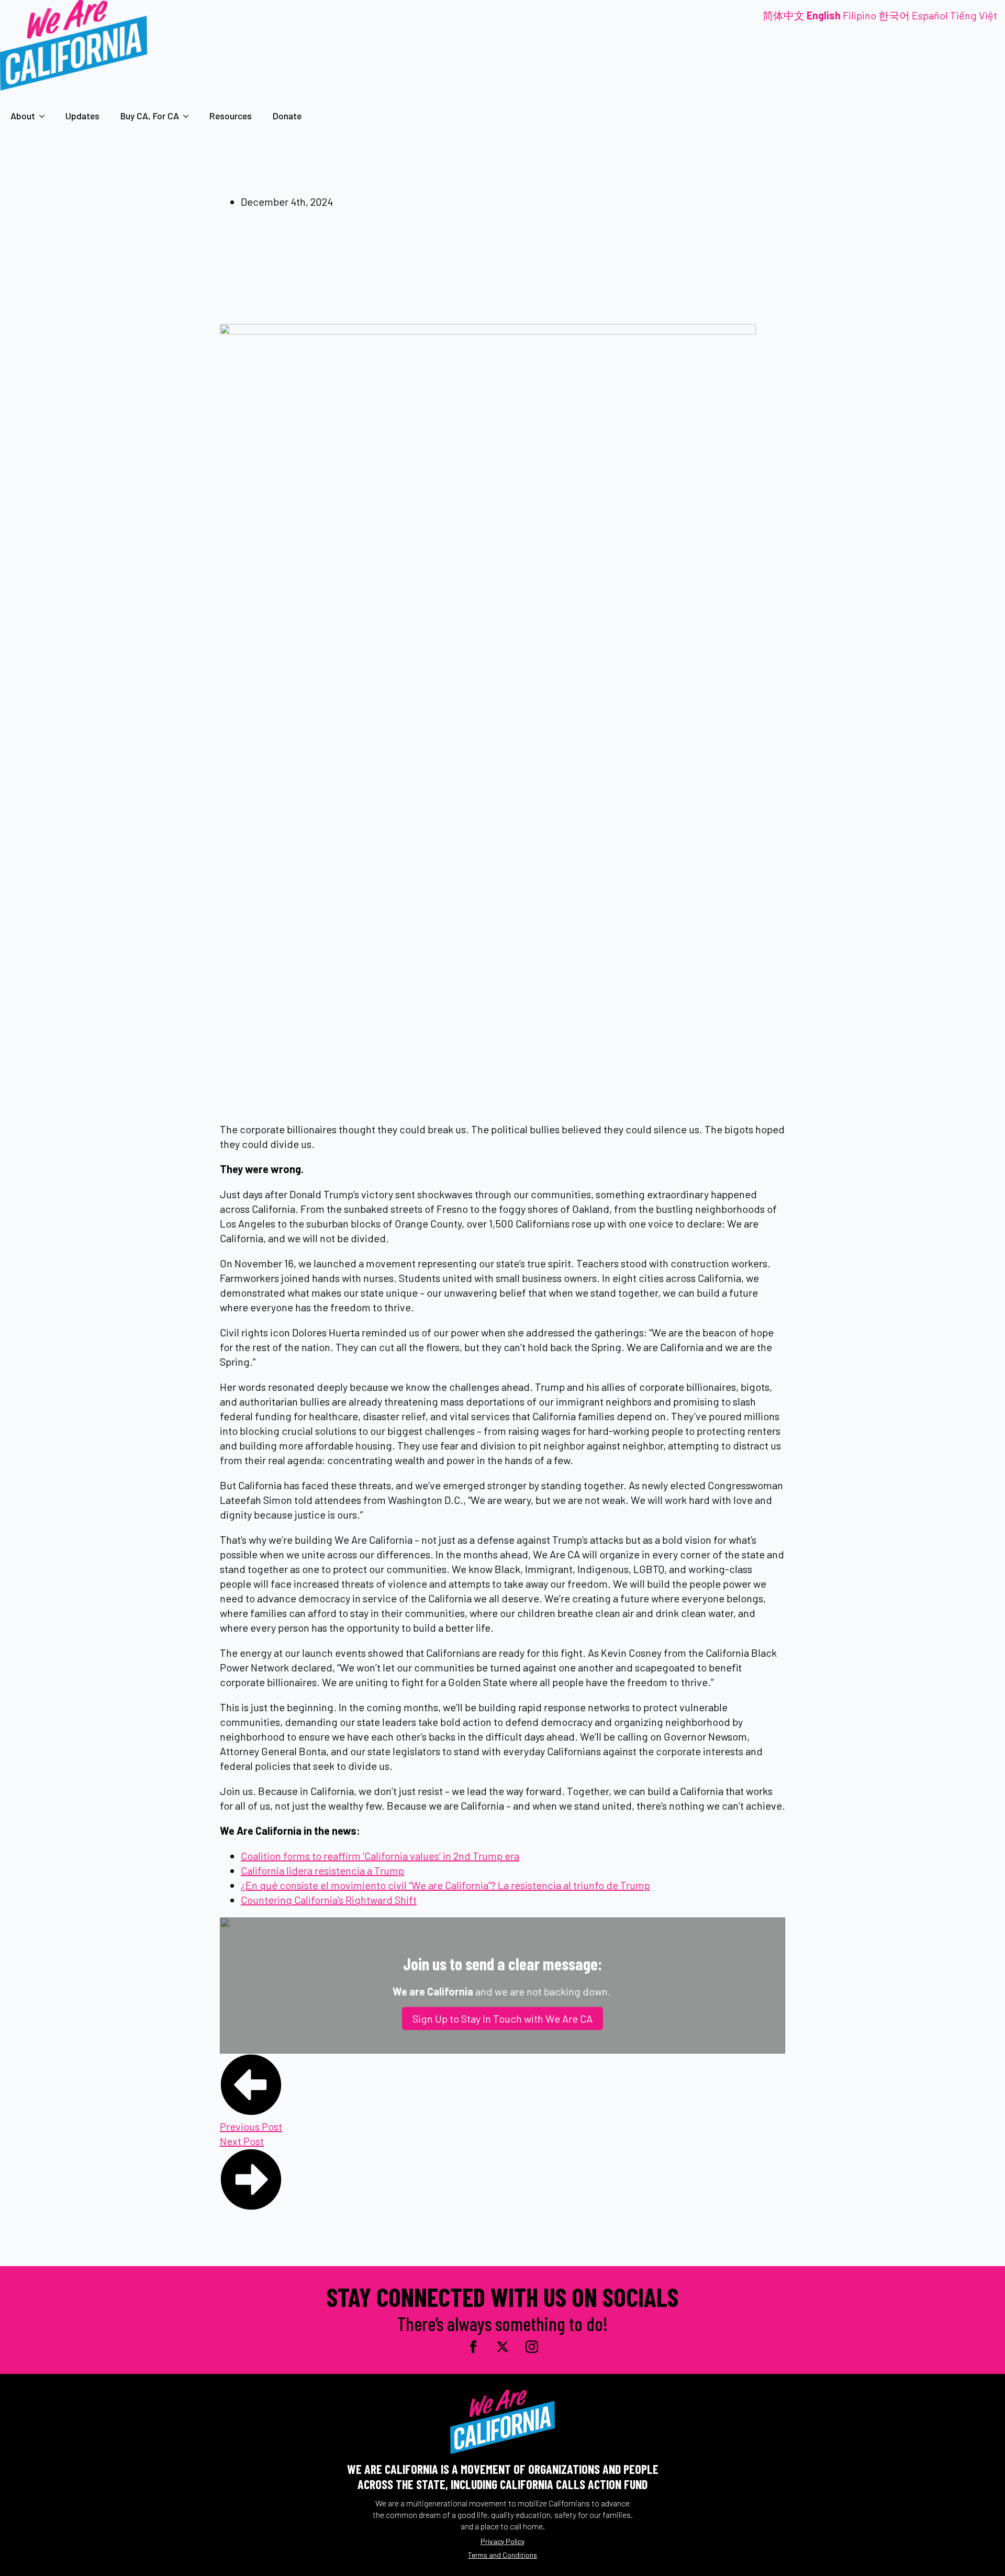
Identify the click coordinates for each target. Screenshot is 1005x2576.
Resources (231, 116)
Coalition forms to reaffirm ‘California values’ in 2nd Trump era (380, 1856)
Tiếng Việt (974, 15)
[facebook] (473, 2347)
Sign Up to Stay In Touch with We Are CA (502, 2019)
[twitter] (502, 2347)
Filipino (859, 15)
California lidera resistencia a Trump (322, 1870)
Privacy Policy (502, 2541)
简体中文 (784, 15)
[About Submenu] (45, 116)
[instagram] (532, 2347)
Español (930, 15)
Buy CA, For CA (150, 116)
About (23, 116)
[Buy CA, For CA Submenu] (189, 116)
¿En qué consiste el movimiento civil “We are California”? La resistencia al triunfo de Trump (445, 1885)
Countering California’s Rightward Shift (329, 1900)
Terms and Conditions (502, 2555)
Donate (287, 116)
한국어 (894, 15)
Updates (82, 116)
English (824, 15)
